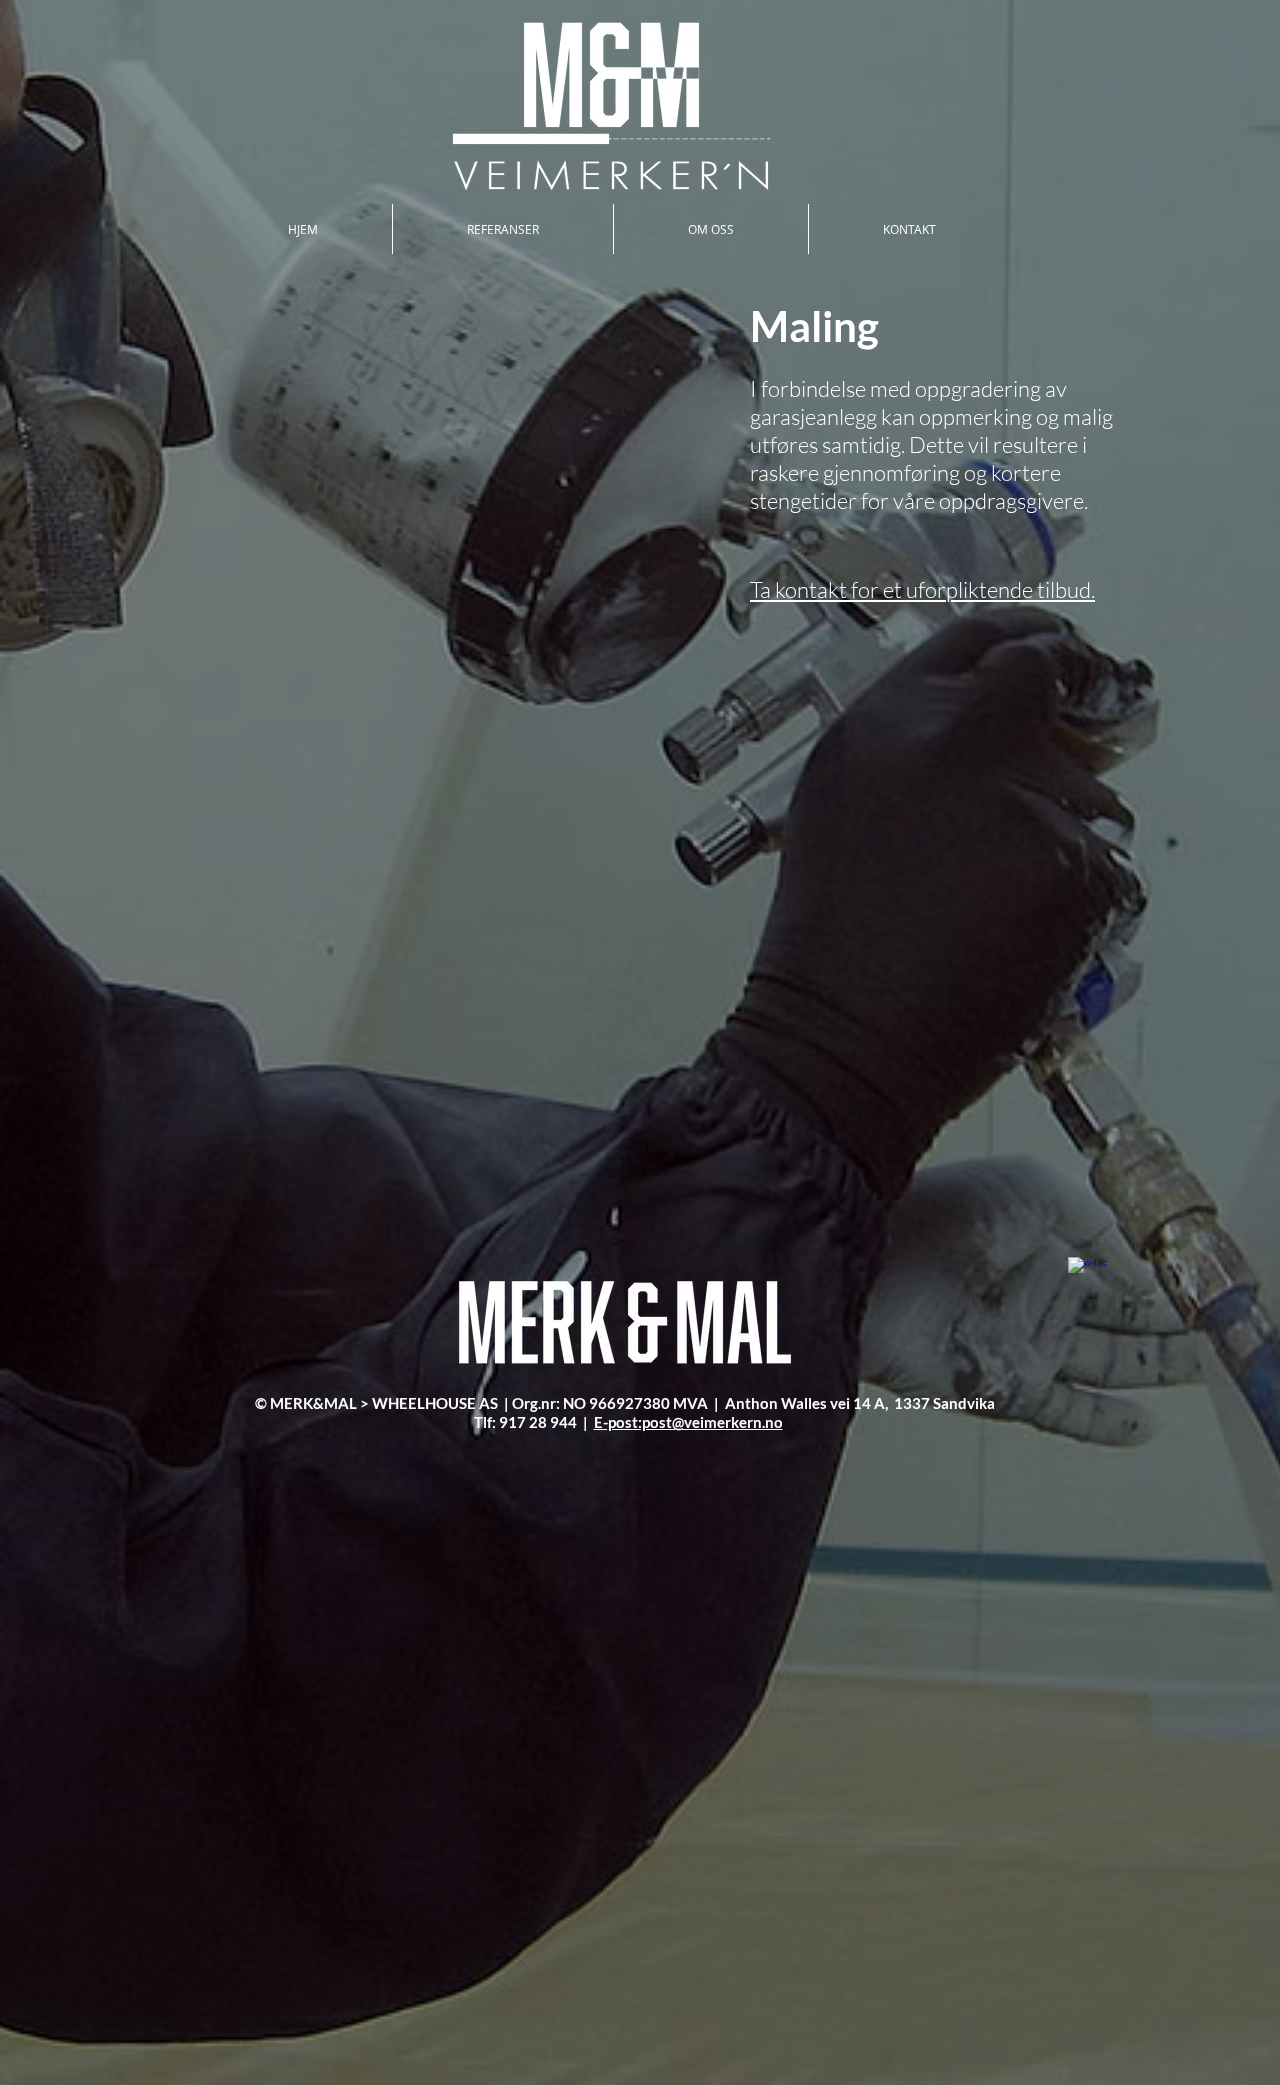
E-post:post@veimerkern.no (688, 1422)
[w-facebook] (1087, 1276)
